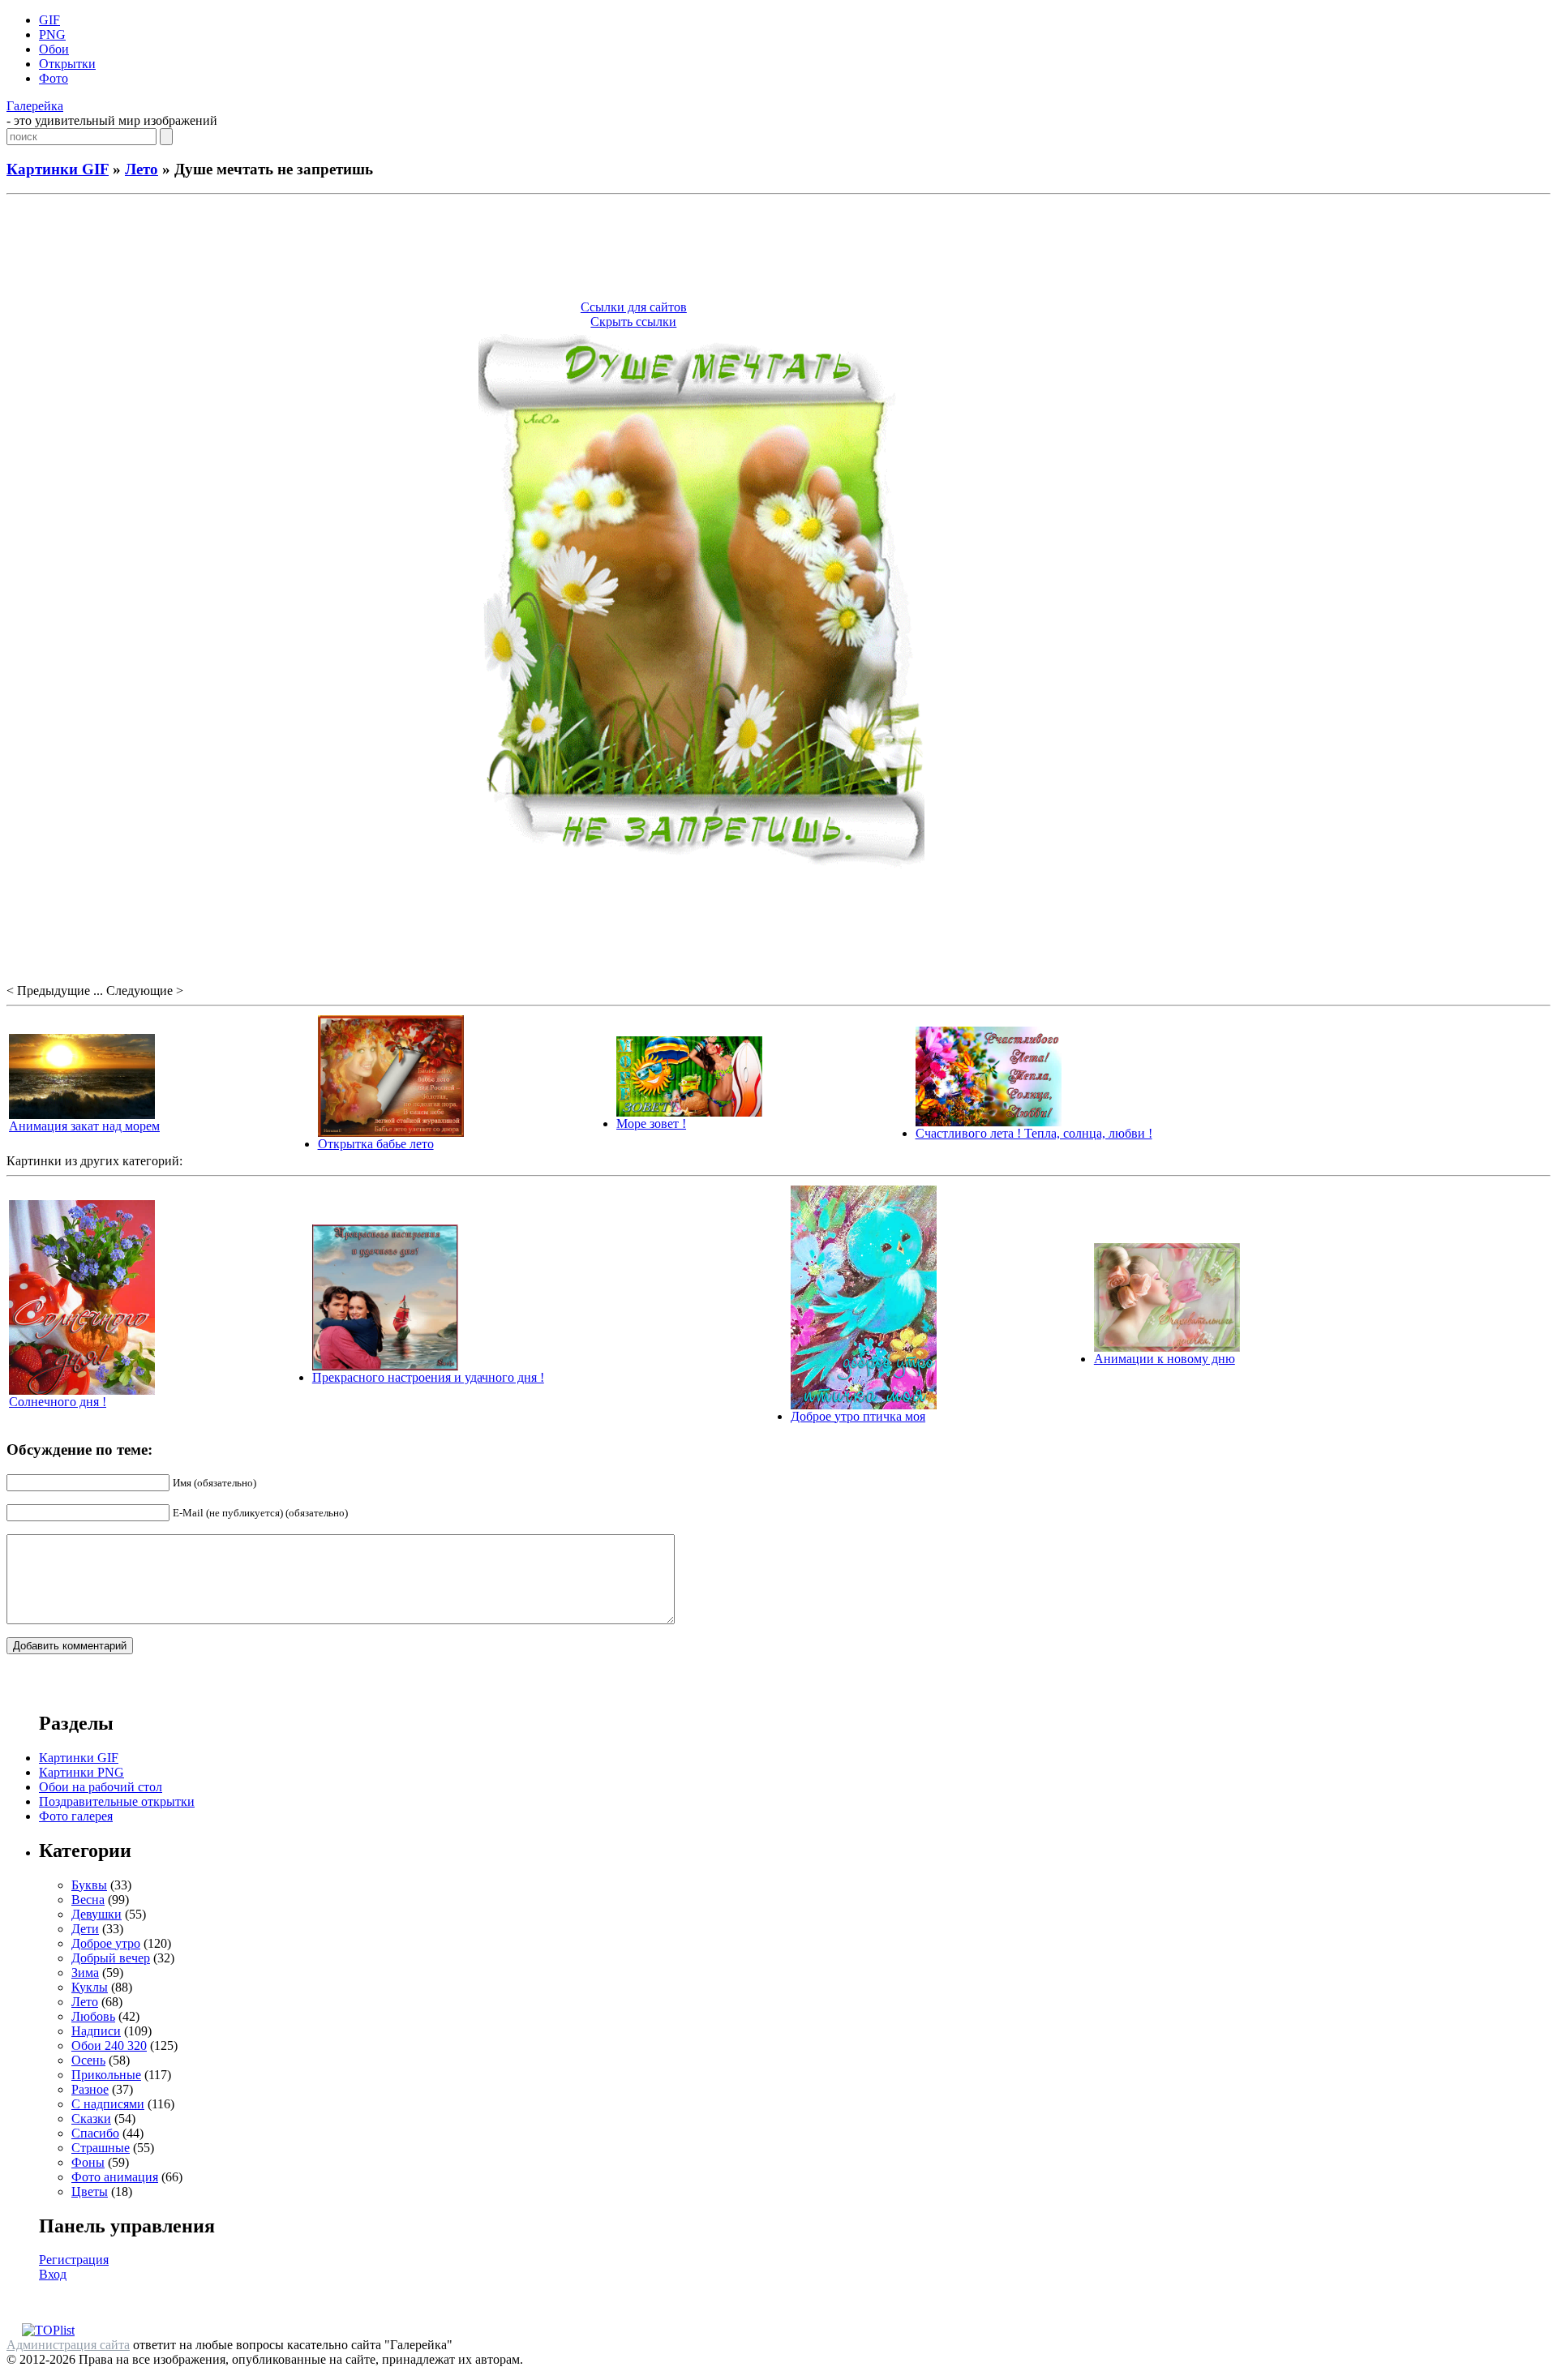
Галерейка (35, 106)
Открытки (67, 64)
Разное (90, 2089)
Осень (88, 2060)
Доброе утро (106, 1943)
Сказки (91, 2118)
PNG (52, 34)
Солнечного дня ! (58, 1402)
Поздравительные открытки (117, 1801)
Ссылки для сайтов (634, 307)
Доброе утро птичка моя (858, 1416)
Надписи (96, 2031)
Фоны (88, 2162)
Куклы (90, 1987)
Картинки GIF (58, 169)
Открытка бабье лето (376, 1144)
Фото (54, 78)
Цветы (90, 2191)
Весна (88, 1900)
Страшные (101, 2148)
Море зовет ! (651, 1124)
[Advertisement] (778, 250)
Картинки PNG (81, 1772)
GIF (49, 20)
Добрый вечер (111, 1958)
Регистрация (74, 2260)
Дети (85, 1929)
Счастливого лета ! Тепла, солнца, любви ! (1034, 1133)
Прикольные (106, 2075)
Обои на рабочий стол (101, 1787)
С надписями (108, 2104)
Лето (142, 169)
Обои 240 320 (109, 2046)
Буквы (89, 1885)
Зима (85, 1973)
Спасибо (95, 2133)
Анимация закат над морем (84, 1126)
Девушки (97, 1914)
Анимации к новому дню (1165, 1359)
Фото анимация (115, 2177)
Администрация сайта (68, 2345)
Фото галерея (76, 1816)
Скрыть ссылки (633, 322)
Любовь (93, 2016)
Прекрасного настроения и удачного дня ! (428, 1377)
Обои (54, 49)
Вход (53, 2274)
